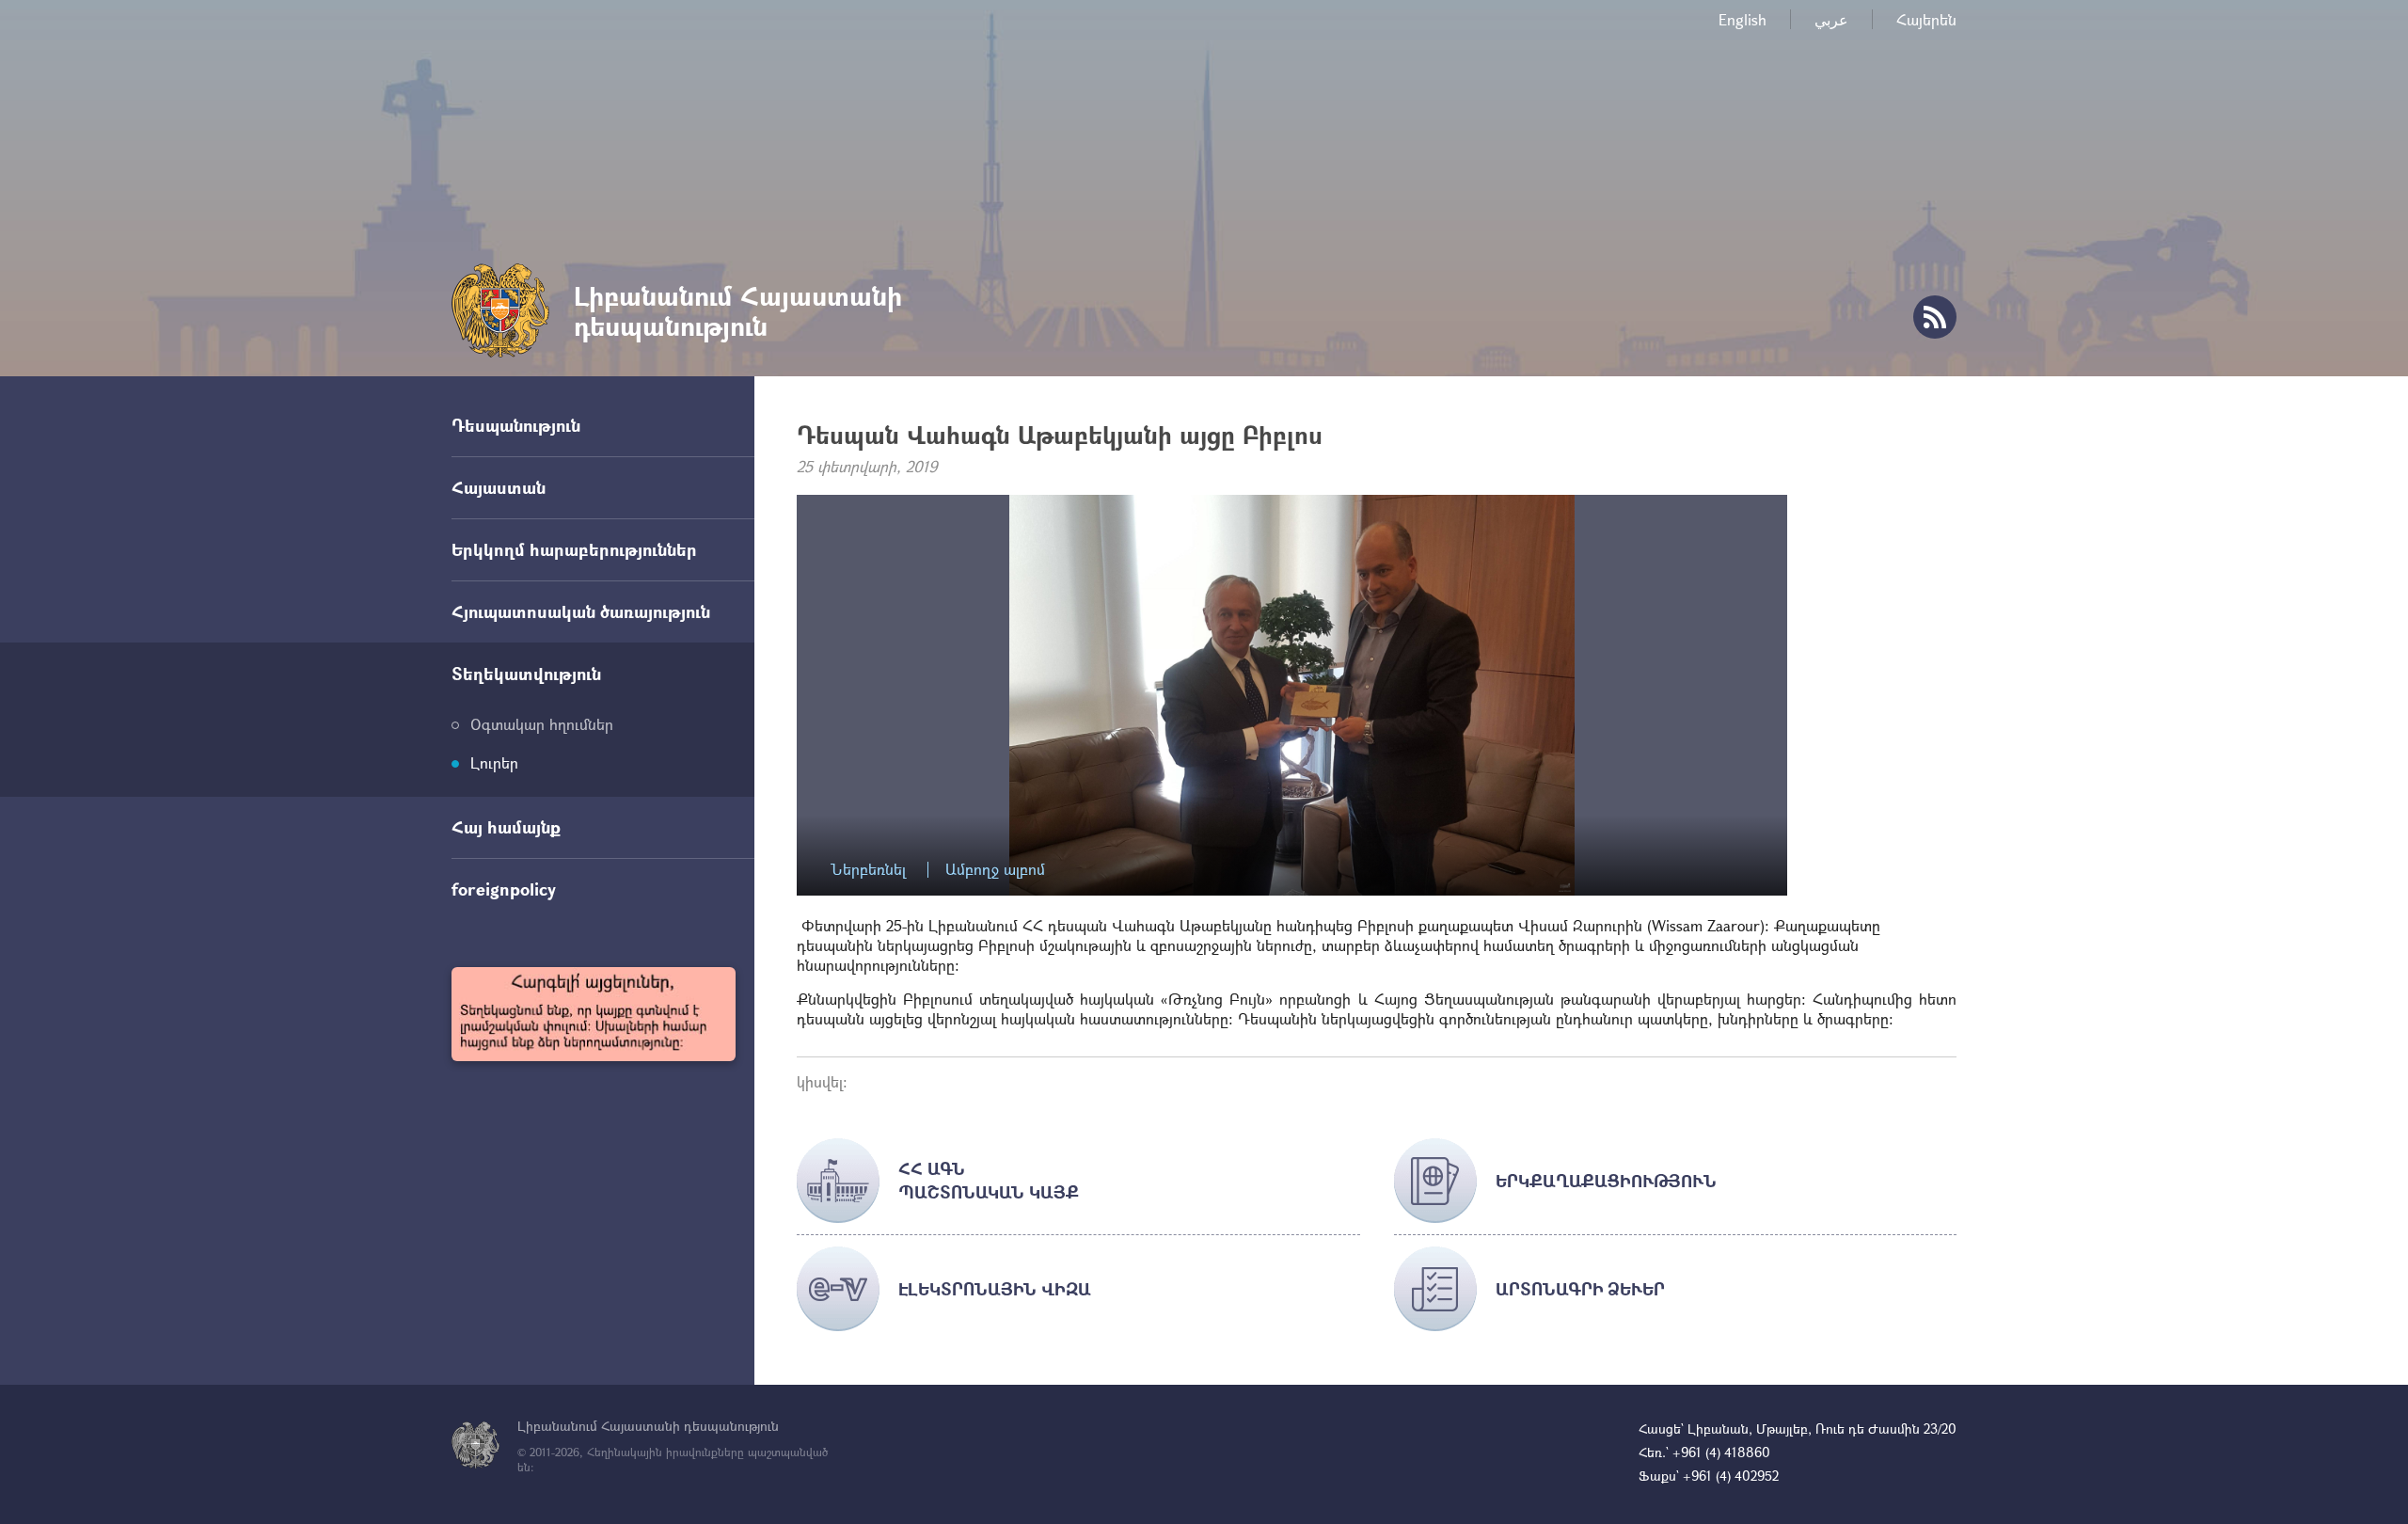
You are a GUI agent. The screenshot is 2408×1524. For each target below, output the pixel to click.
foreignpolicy (504, 889)
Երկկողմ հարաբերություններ (574, 549)
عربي (1831, 19)
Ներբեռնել (868, 870)
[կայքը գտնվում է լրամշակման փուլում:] (594, 1014)
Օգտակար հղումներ (542, 724)
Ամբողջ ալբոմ (995, 870)
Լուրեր (494, 762)
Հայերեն (1926, 19)
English (1743, 19)
